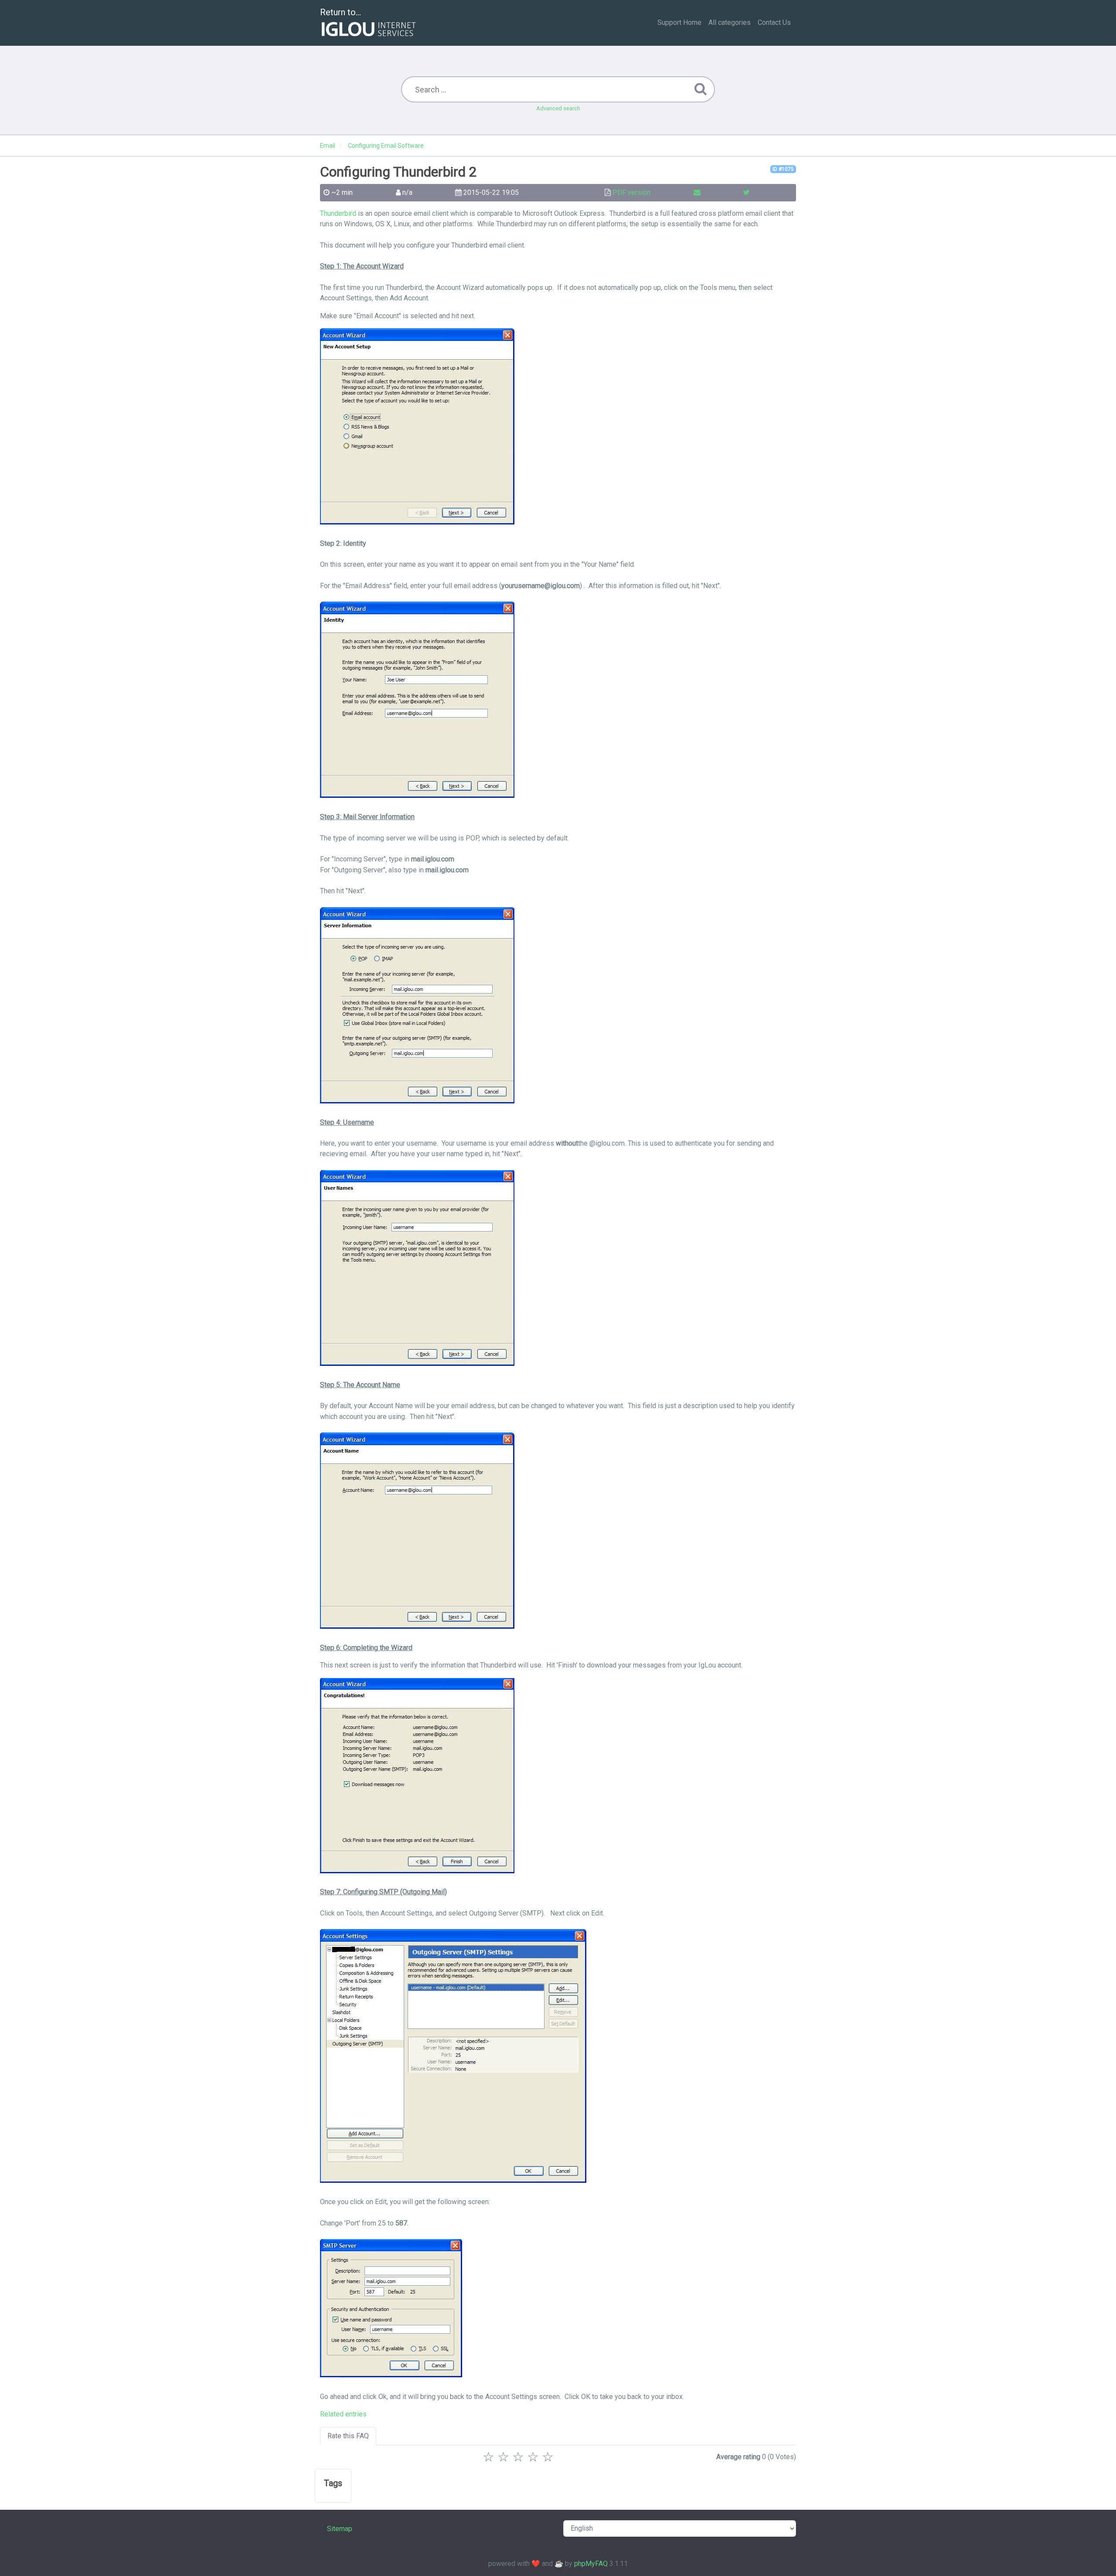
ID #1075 (783, 169)
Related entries (343, 2414)
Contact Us (774, 22)
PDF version (631, 192)
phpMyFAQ (591, 2564)
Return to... (340, 12)
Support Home (679, 22)
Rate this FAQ (348, 2436)
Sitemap (340, 2529)
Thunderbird (338, 213)
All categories (730, 22)
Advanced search (558, 108)
